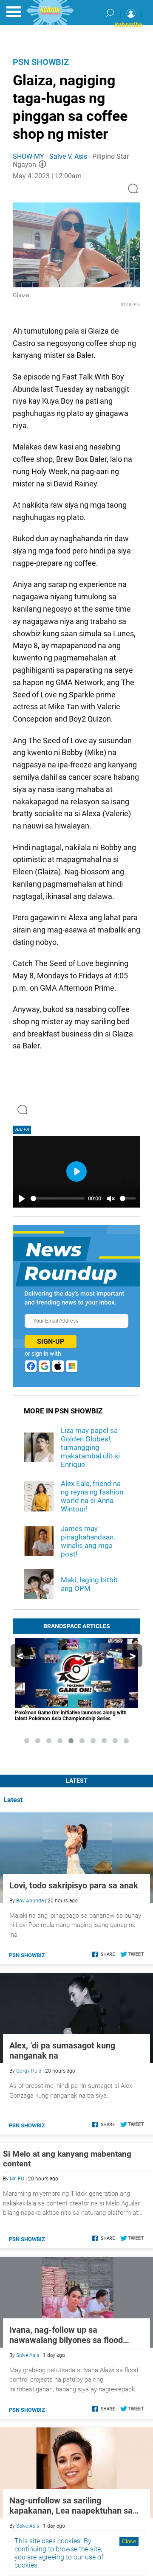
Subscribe (128, 25)
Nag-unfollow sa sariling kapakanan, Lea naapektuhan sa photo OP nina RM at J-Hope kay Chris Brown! (72, 2506)
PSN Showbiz (41, 62)
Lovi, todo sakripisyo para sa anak (74, 1885)
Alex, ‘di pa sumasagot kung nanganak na (62, 2051)
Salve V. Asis (68, 156)
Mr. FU (17, 2179)
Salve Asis (28, 2355)
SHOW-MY (28, 156)
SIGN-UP (51, 1341)
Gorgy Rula (29, 2071)
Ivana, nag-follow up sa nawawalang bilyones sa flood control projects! (66, 2335)
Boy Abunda (30, 1901)
